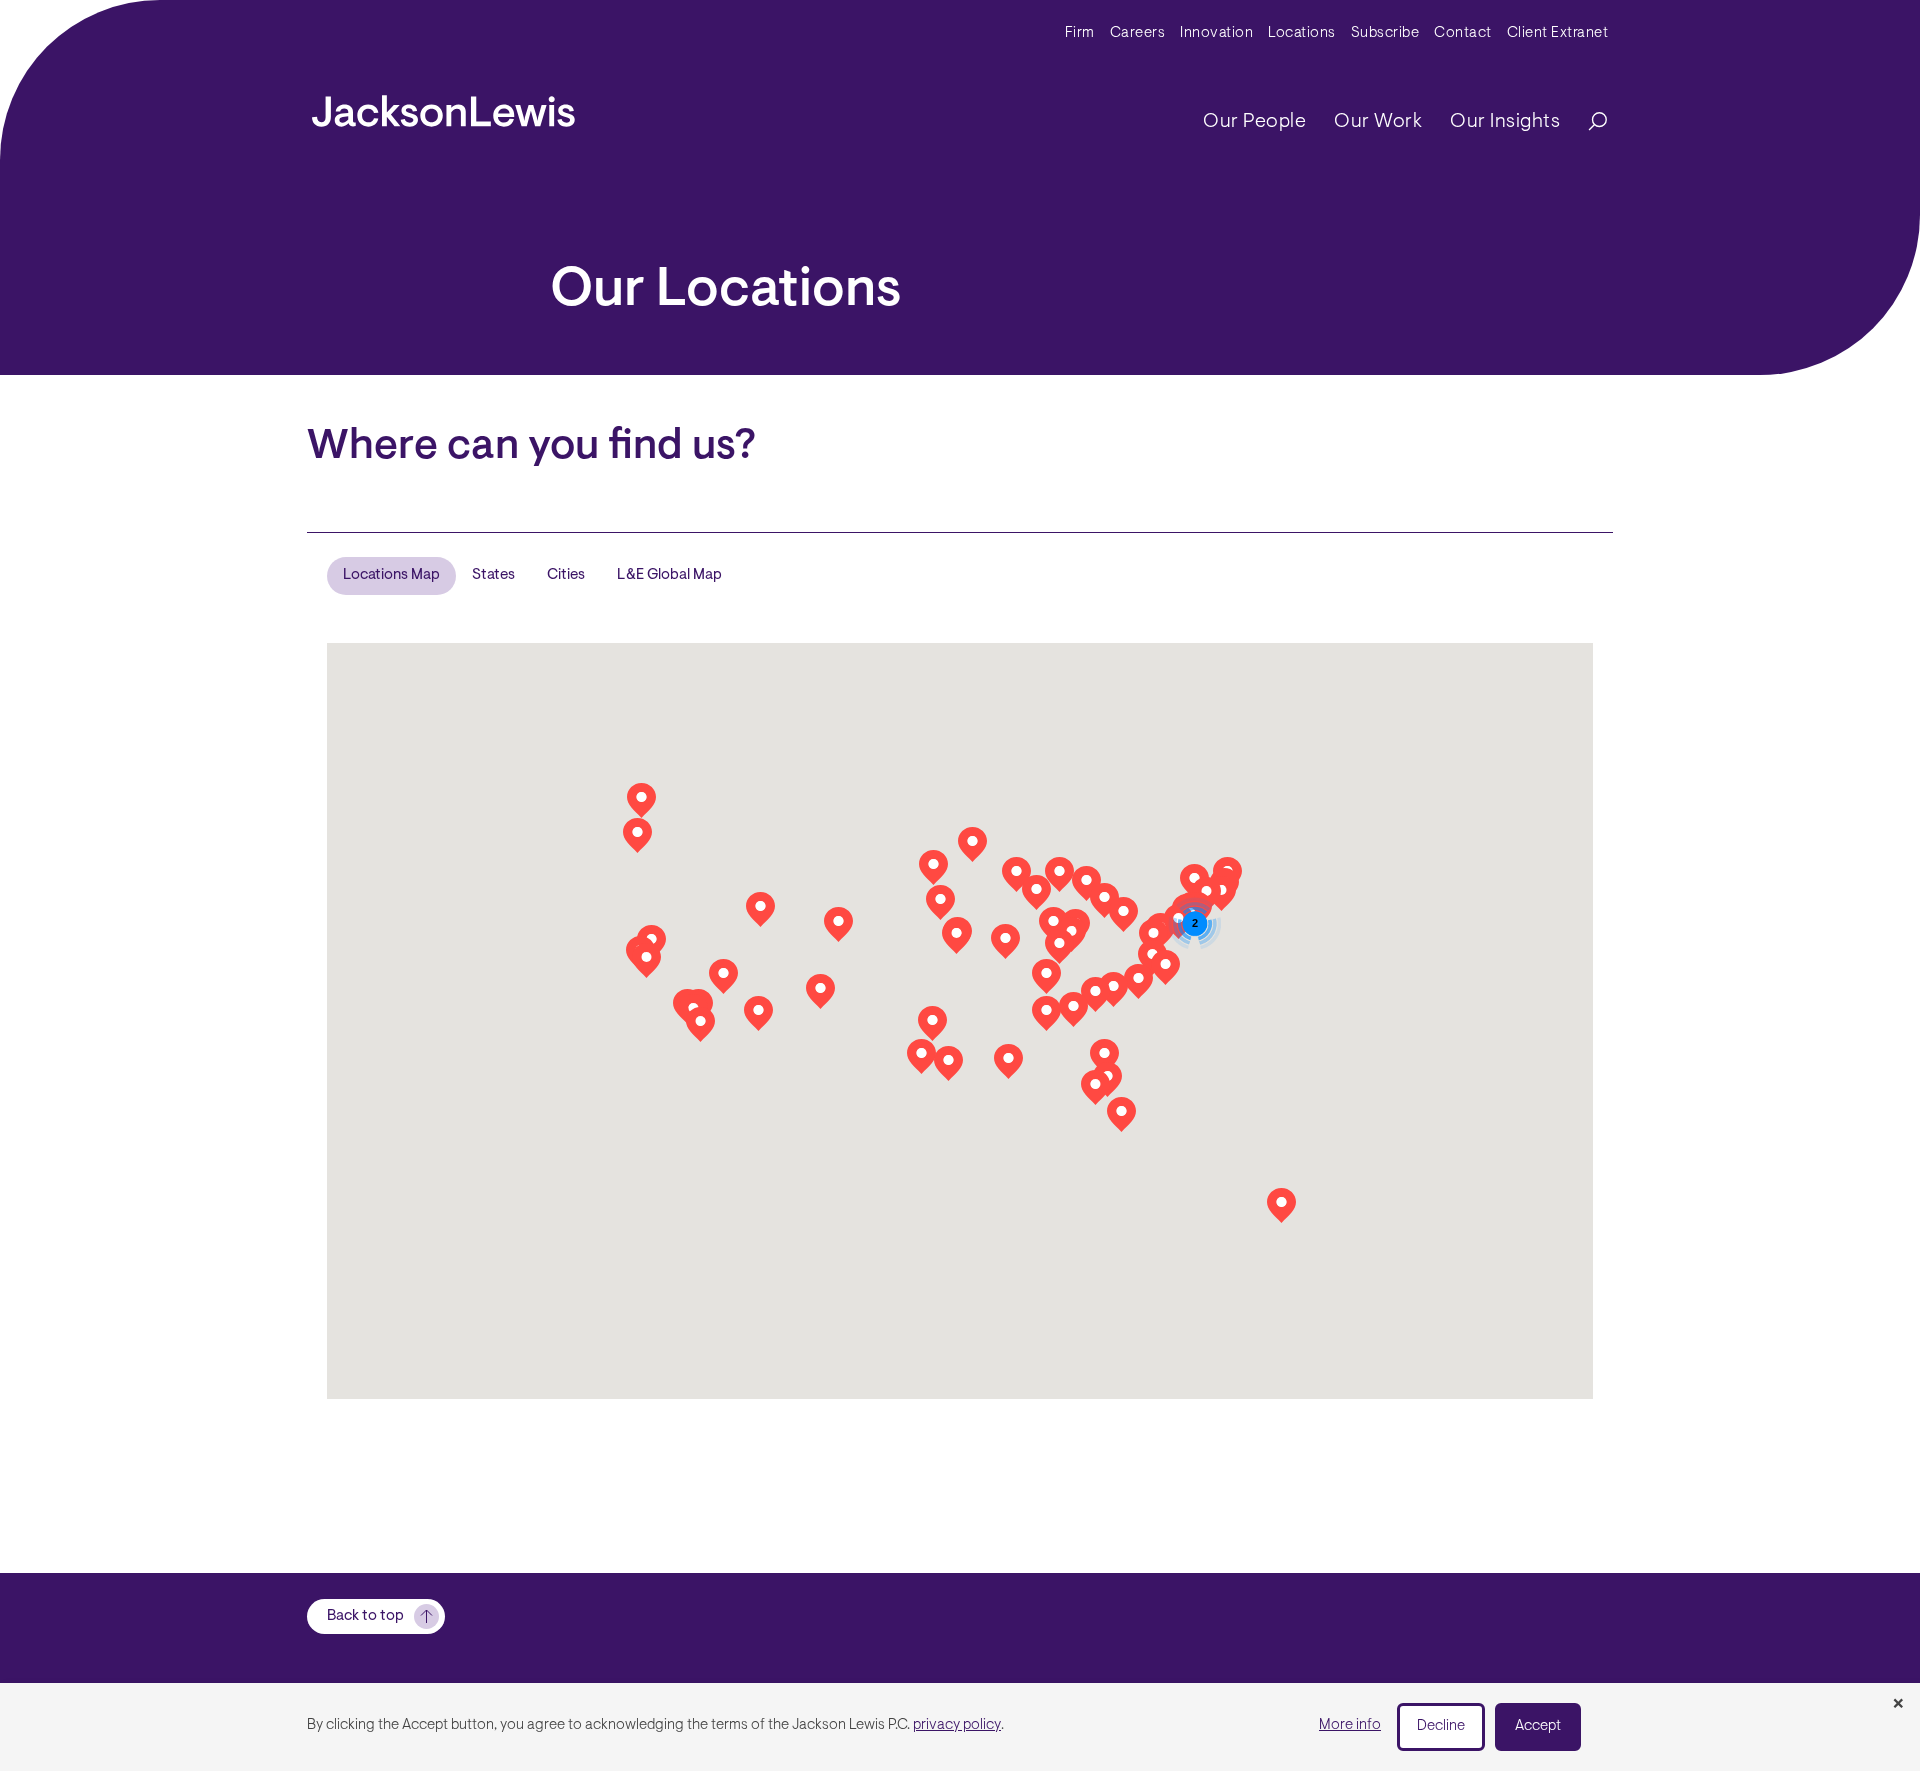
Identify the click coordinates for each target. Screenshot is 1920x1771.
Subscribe (1385, 33)
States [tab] (493, 575)
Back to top (365, 1616)
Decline (1441, 1726)
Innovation (1216, 33)
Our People (1254, 122)
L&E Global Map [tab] (669, 575)
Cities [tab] (566, 575)
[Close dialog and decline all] (1898, 1705)
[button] (1046, 976)
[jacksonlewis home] (443, 106)
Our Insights (1505, 122)
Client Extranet (1558, 33)
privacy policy (957, 1725)
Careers (1138, 33)
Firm (1080, 33)
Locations (1302, 33)
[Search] (1588, 122)
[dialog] (960, 1727)
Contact (1463, 33)
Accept (1538, 1726)
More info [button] (1350, 1725)
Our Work (1378, 122)
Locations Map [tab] (391, 575)
